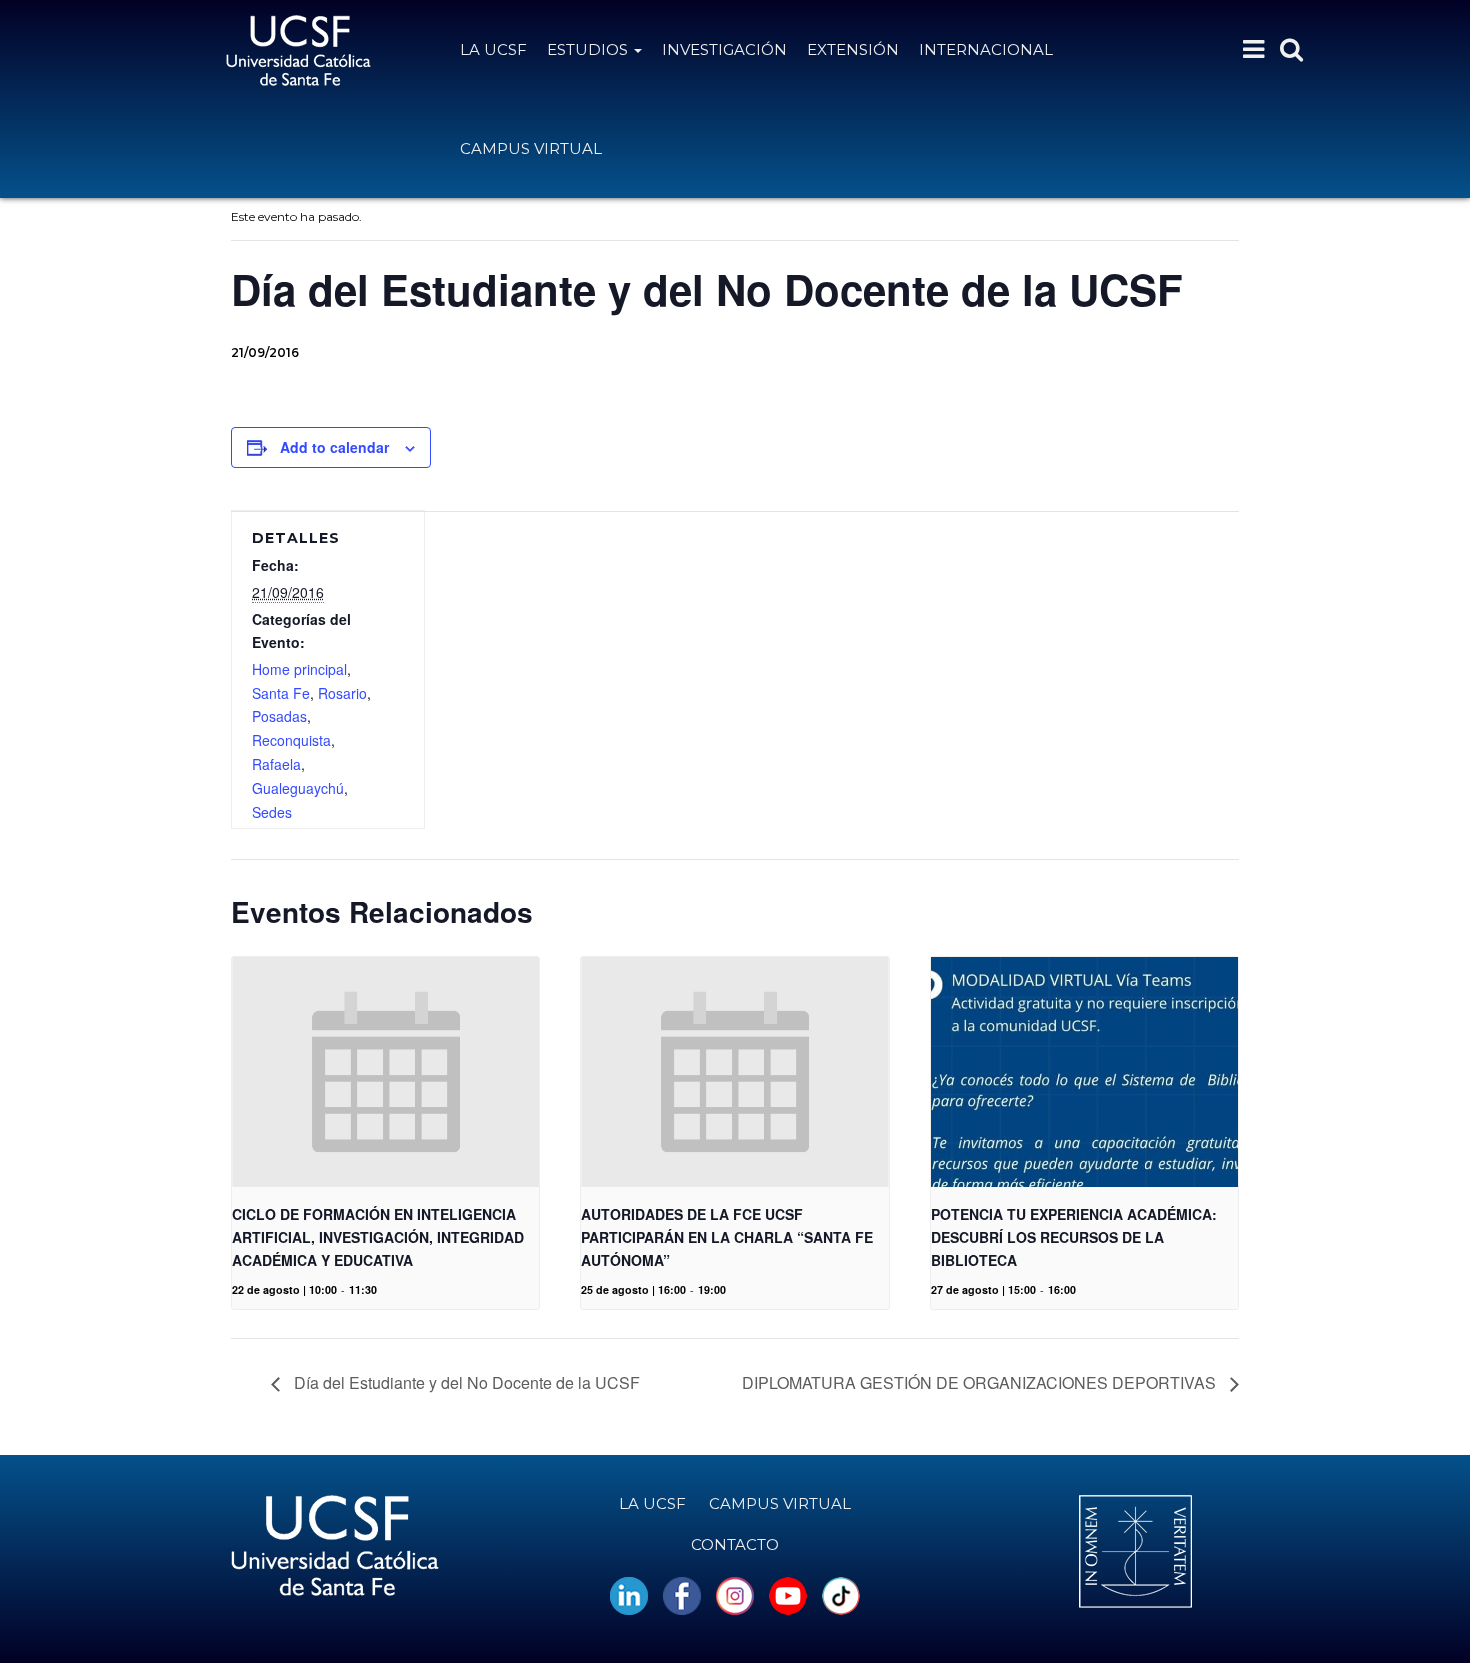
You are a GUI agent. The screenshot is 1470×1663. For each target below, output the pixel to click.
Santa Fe (281, 693)
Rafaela (276, 764)
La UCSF (493, 49)
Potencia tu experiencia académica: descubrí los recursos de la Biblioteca (1074, 1236)
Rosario (342, 693)
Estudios (589, 49)
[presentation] (385, 1072)
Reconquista (291, 740)
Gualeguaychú (298, 788)
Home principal (299, 669)
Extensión (853, 49)
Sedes (272, 812)
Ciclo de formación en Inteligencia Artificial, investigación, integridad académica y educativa (378, 1236)
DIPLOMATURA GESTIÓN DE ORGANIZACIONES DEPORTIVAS (981, 1382)
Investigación (724, 49)
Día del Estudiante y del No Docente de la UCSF (465, 1382)
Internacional (986, 49)
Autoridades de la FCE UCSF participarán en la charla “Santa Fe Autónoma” (727, 1236)
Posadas (279, 716)
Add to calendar (334, 447)
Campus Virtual (531, 148)
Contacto (735, 1544)
